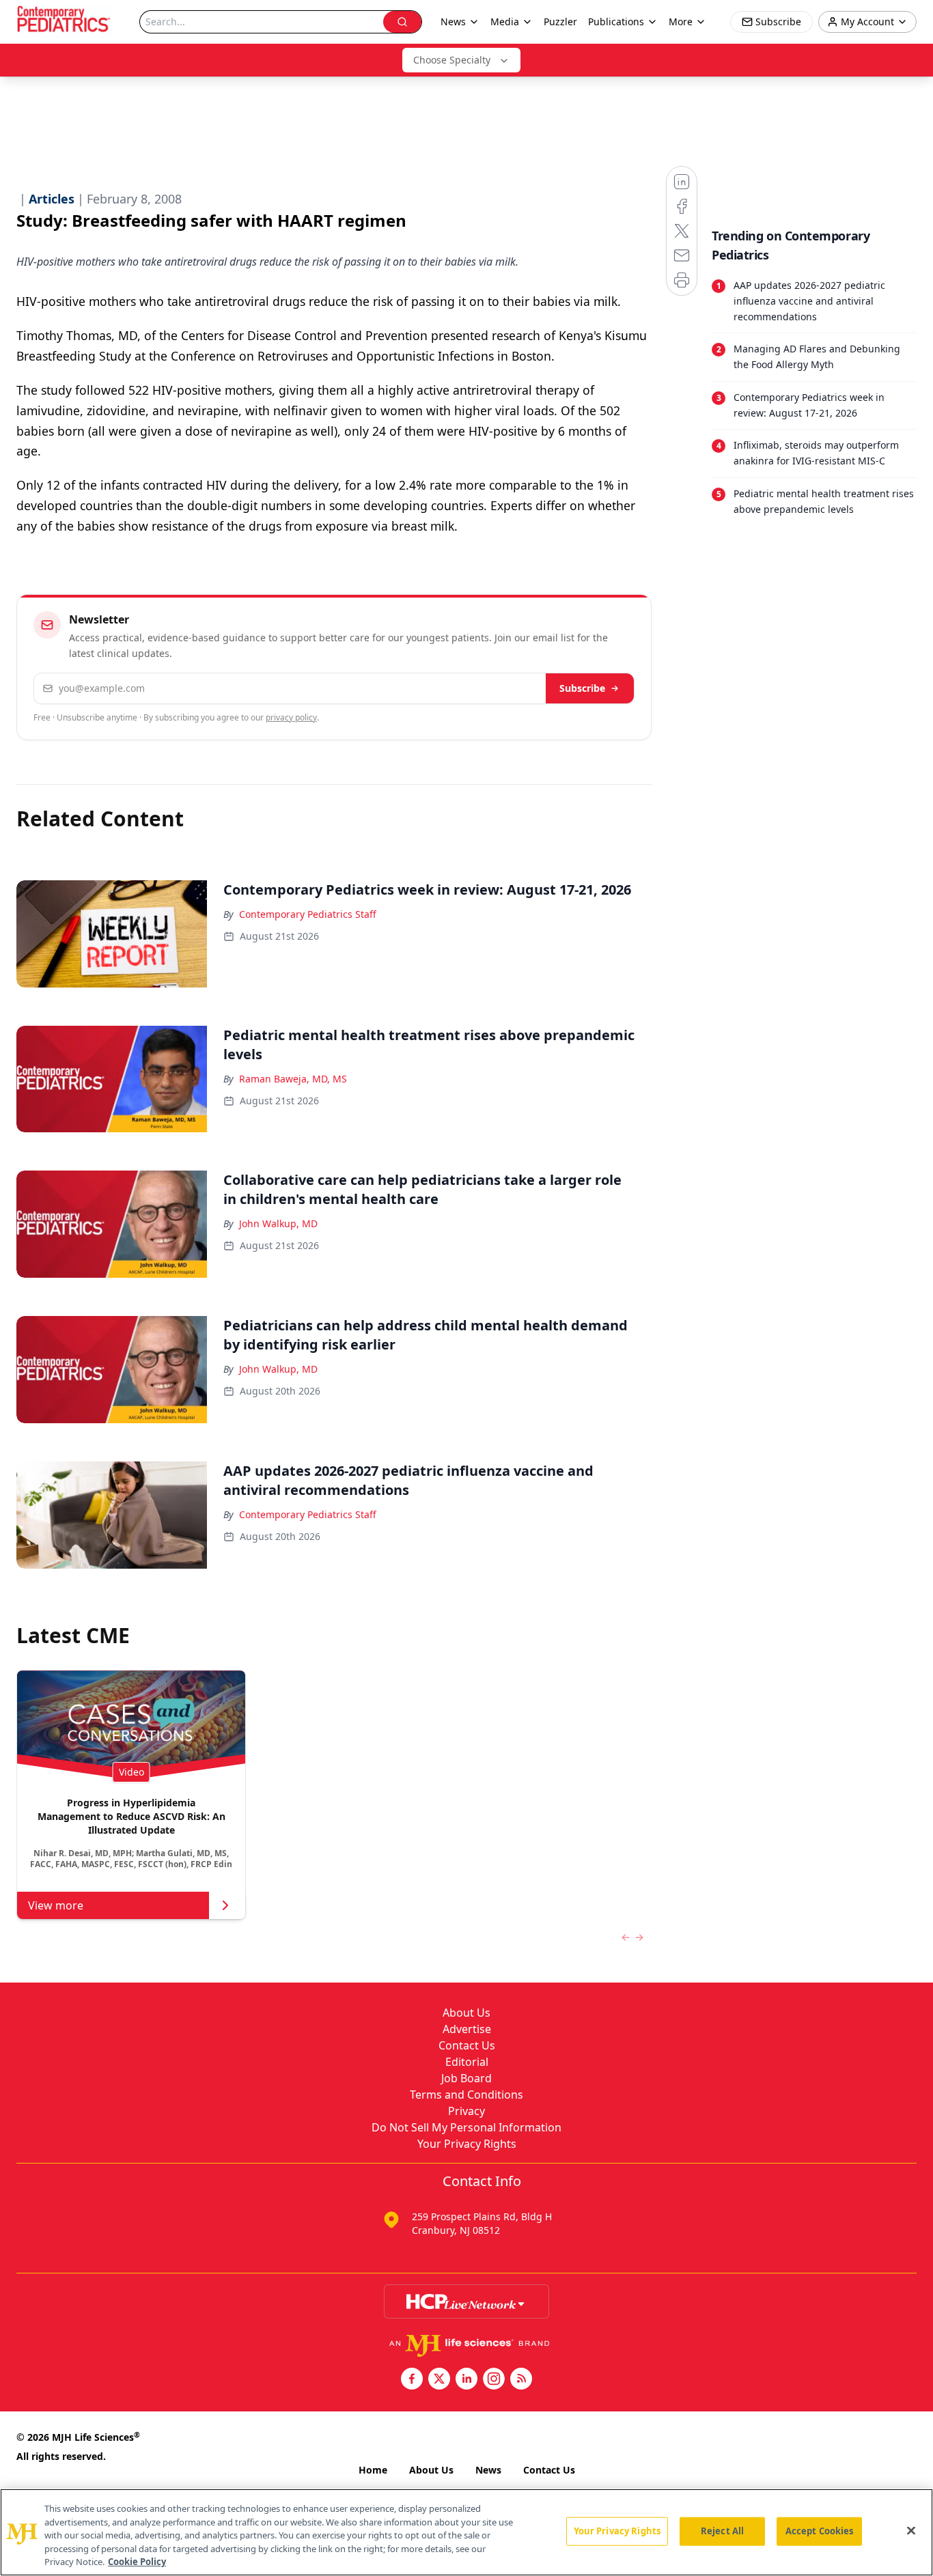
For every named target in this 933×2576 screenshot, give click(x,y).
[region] (466, 2532)
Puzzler (560, 22)
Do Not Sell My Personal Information (466, 2127)
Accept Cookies (820, 2531)
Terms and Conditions (466, 2095)
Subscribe (582, 688)
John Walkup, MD (278, 1223)
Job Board (466, 2078)
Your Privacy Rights (467, 2144)
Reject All (722, 2531)
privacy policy (291, 717)
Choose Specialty (452, 60)
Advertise (467, 2029)
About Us (466, 2013)
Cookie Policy (137, 2562)
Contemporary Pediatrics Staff (308, 914)
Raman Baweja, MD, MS (293, 1079)
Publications (616, 22)
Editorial (467, 2062)
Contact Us (467, 2045)
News (488, 2470)
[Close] (911, 2531)
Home (373, 2470)
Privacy (466, 2111)
